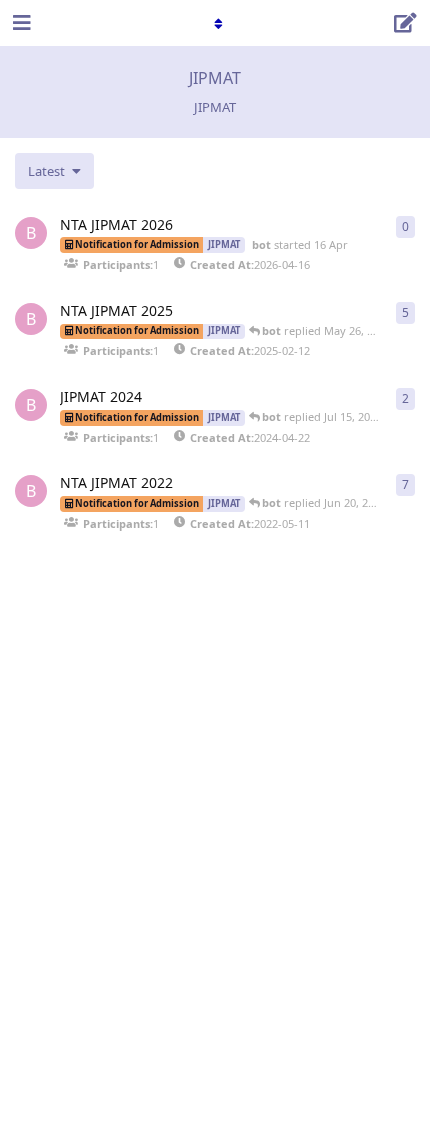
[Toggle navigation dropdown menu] (215, 23)
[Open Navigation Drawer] (20, 23)
